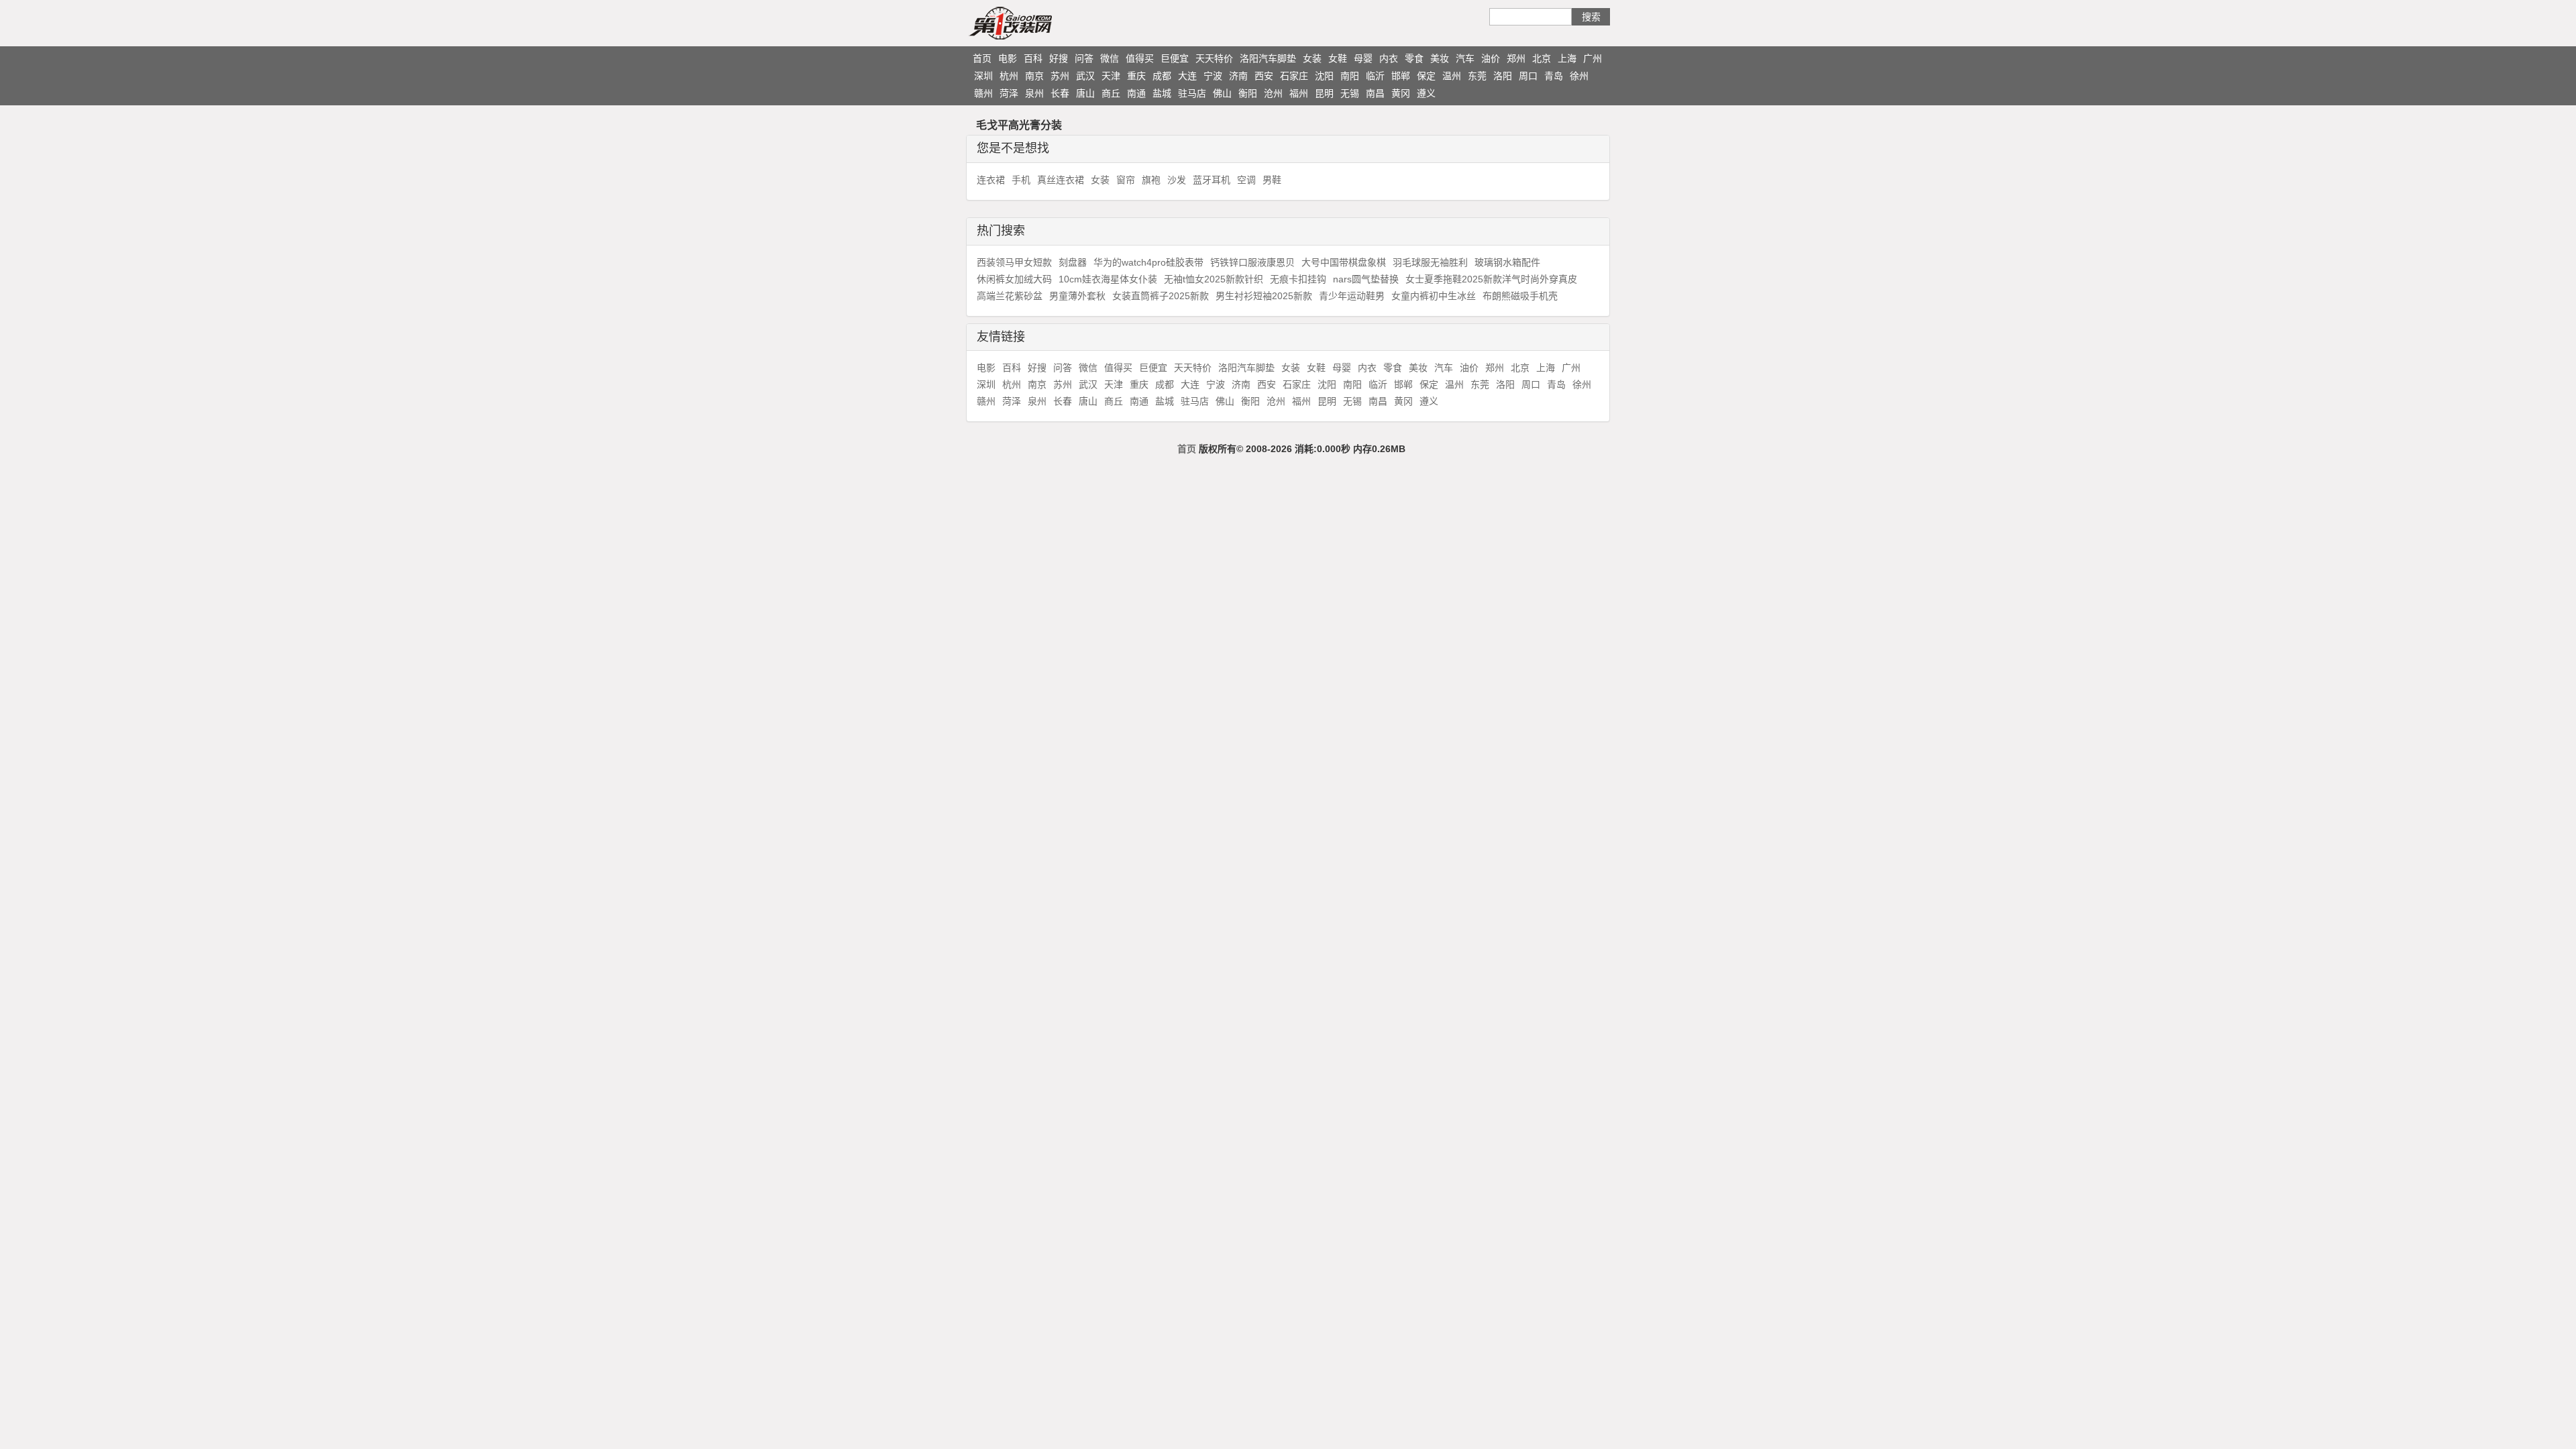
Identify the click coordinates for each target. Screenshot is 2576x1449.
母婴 (1363, 58)
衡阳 (1248, 93)
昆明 (1324, 93)
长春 (1060, 93)
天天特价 (1214, 58)
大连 (1187, 76)
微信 (1110, 58)
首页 (982, 58)
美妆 (1440, 58)
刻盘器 (1073, 262)
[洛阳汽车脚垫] (1036, 23)
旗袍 (1151, 180)
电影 (1008, 58)
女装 (1312, 58)
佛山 (1222, 93)
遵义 (1426, 93)
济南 (1238, 76)
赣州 (983, 93)
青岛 (1554, 76)
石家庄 (1294, 76)
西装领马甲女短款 (1014, 262)
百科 (1033, 58)
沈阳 (1324, 76)
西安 (1264, 76)
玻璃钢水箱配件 (1507, 262)
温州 (1452, 76)
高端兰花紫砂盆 (1010, 296)
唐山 (1085, 93)
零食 (1414, 58)
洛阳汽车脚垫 (1268, 58)
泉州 (1034, 93)
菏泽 (1009, 93)
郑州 (1516, 58)
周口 (1528, 76)
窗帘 (1126, 180)
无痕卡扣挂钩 (1298, 279)
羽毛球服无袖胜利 (1430, 262)
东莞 (1477, 76)
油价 (1491, 58)
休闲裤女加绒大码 (1014, 279)
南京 (1034, 76)
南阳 (1350, 76)
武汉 (1085, 76)
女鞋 (1338, 58)
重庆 (1136, 76)
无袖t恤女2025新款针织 (1214, 279)
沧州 (1273, 93)
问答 (1084, 58)
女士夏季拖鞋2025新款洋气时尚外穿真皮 (1491, 279)
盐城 (1162, 93)
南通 (1136, 93)
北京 (1542, 58)
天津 (1111, 76)
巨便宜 (1175, 58)
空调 (1246, 180)
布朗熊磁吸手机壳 (1520, 296)
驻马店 (1192, 93)
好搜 (1059, 58)
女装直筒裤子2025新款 (1161, 296)
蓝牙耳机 (1212, 180)
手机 (1021, 180)
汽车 (1465, 58)
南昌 (1375, 93)
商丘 (1111, 93)
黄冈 (1401, 93)
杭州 (1009, 76)
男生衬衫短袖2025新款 (1264, 296)
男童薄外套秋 (1077, 296)
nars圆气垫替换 (1366, 279)
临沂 (1375, 76)
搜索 (1591, 17)
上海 (1567, 58)
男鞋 (1272, 180)
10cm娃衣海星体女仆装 (1108, 279)
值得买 (1140, 58)
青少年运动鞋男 (1352, 296)
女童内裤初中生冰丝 (1434, 296)
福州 (1299, 93)
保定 (1426, 76)
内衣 (1389, 58)
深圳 (983, 76)
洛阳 (1503, 76)
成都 (1162, 76)
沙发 (1177, 180)
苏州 (1060, 76)
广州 (1593, 58)
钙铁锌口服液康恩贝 (1252, 262)
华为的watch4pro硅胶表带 (1148, 262)
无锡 (1350, 93)
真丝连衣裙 (1061, 180)
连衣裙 (991, 180)
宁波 (1213, 76)
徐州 (1579, 76)
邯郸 (1401, 76)
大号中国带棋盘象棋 (1344, 262)
